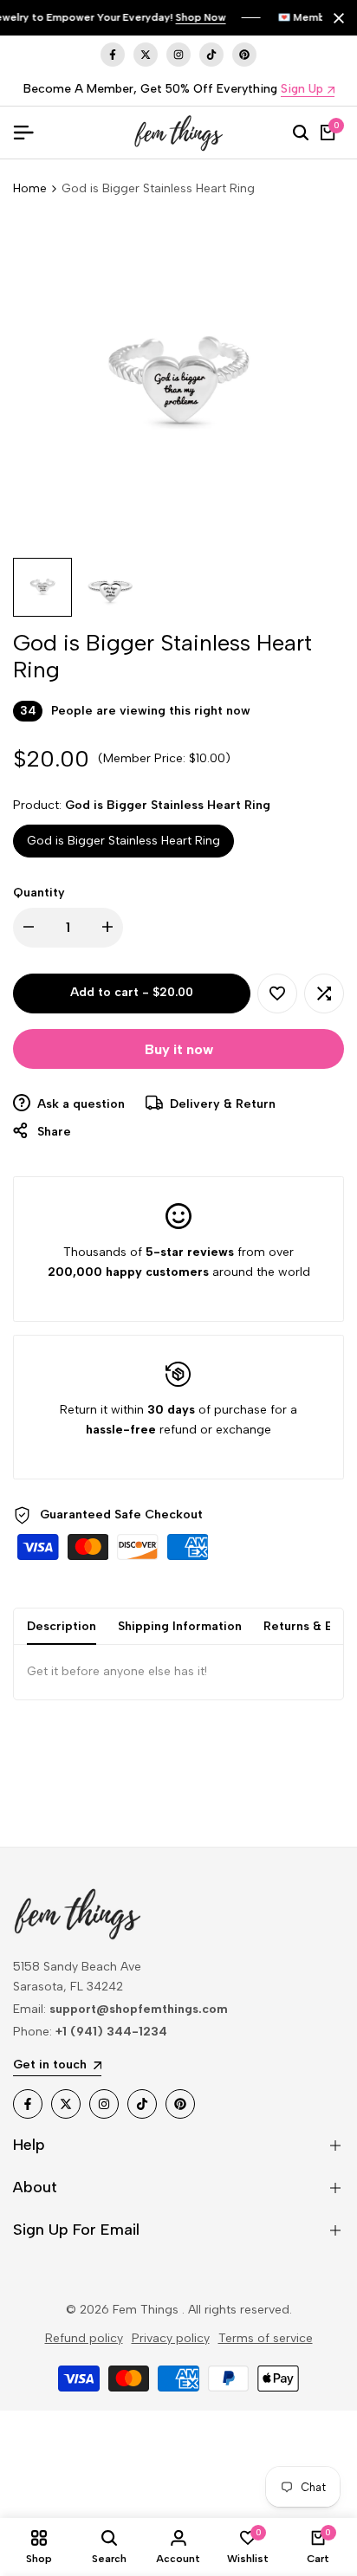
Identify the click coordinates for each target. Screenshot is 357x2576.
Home (30, 188)
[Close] (335, 18)
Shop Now (201, 17)
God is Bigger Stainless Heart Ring (123, 841)
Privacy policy (171, 2338)
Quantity (39, 893)
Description (62, 1626)
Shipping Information (180, 1626)
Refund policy (84, 2338)
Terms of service (266, 2338)
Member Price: (144, 758)
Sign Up (302, 90)
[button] (277, 994)
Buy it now (179, 1049)
